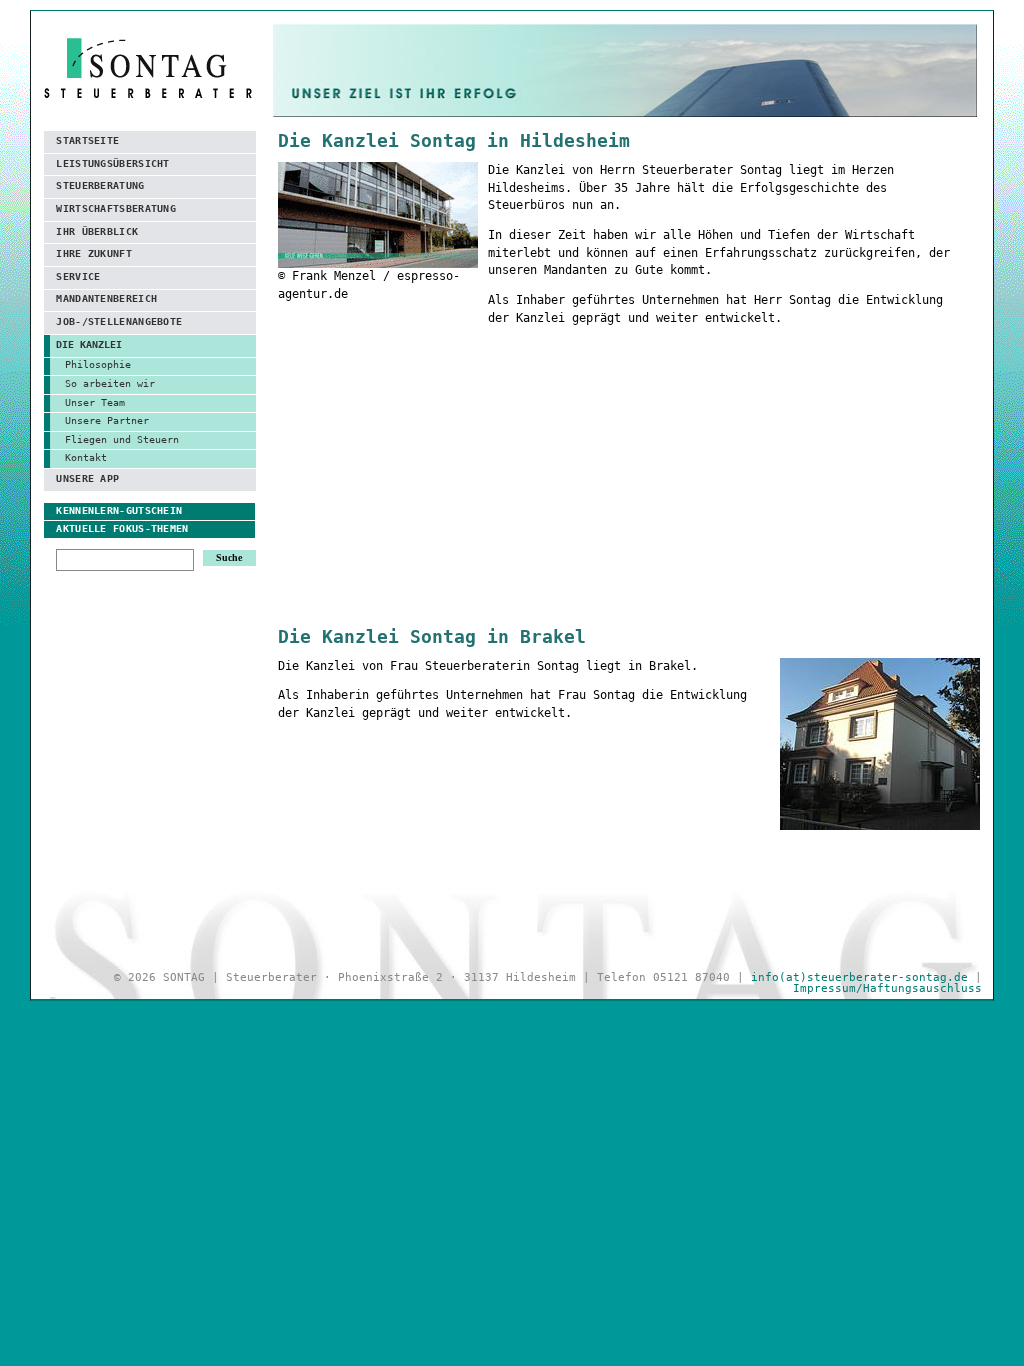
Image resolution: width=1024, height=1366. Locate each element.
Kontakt (86, 457)
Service (78, 276)
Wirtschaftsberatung (116, 208)
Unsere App (87, 478)
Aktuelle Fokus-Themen (122, 528)
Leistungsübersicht (112, 163)
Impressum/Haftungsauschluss (887, 988)
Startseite (87, 140)
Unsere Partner (107, 420)
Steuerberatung (100, 185)
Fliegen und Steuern (122, 439)
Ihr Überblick (97, 231)
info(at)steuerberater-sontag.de (859, 977)
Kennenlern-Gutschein (119, 510)
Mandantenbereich (106, 298)
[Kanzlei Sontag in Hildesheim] (378, 258)
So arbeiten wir (110, 383)
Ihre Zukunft (94, 253)
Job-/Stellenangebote (119, 321)
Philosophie (98, 364)
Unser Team (95, 402)
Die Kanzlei (89, 344)
